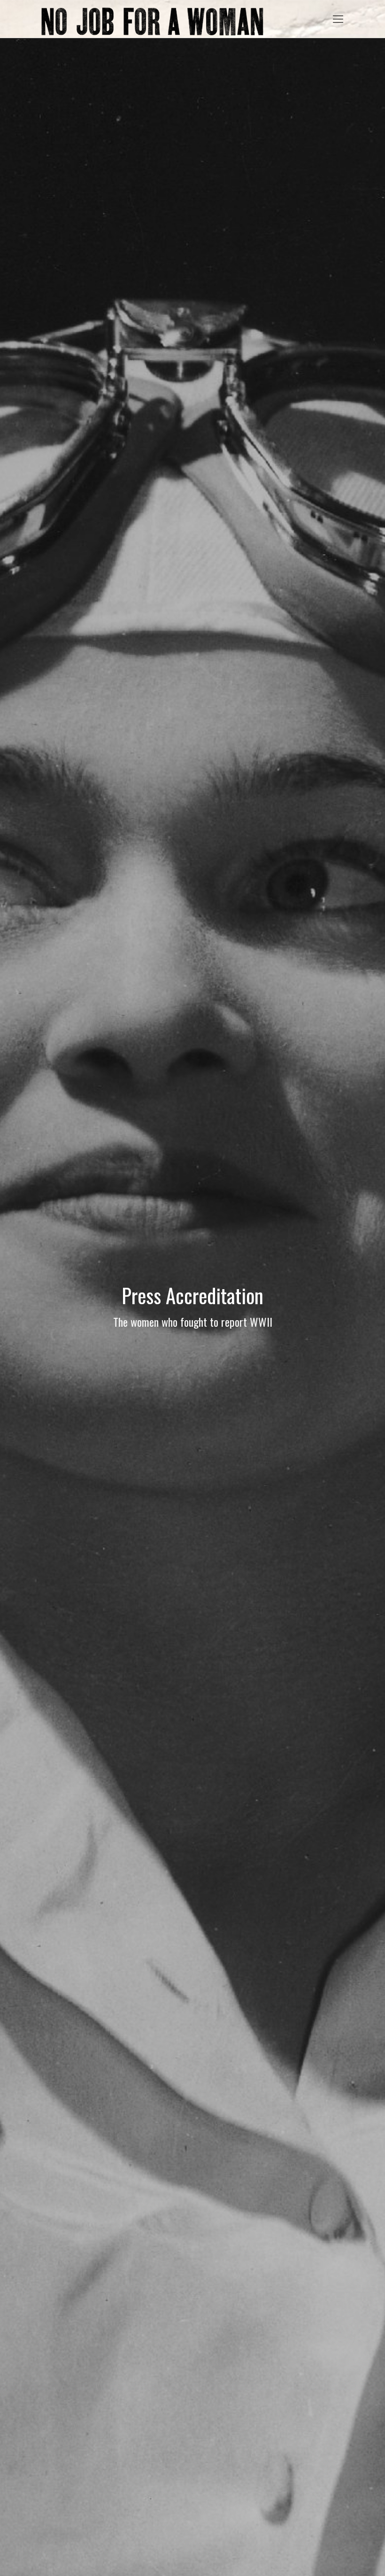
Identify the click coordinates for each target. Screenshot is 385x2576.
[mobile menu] (338, 19)
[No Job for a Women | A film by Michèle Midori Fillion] (152, 19)
